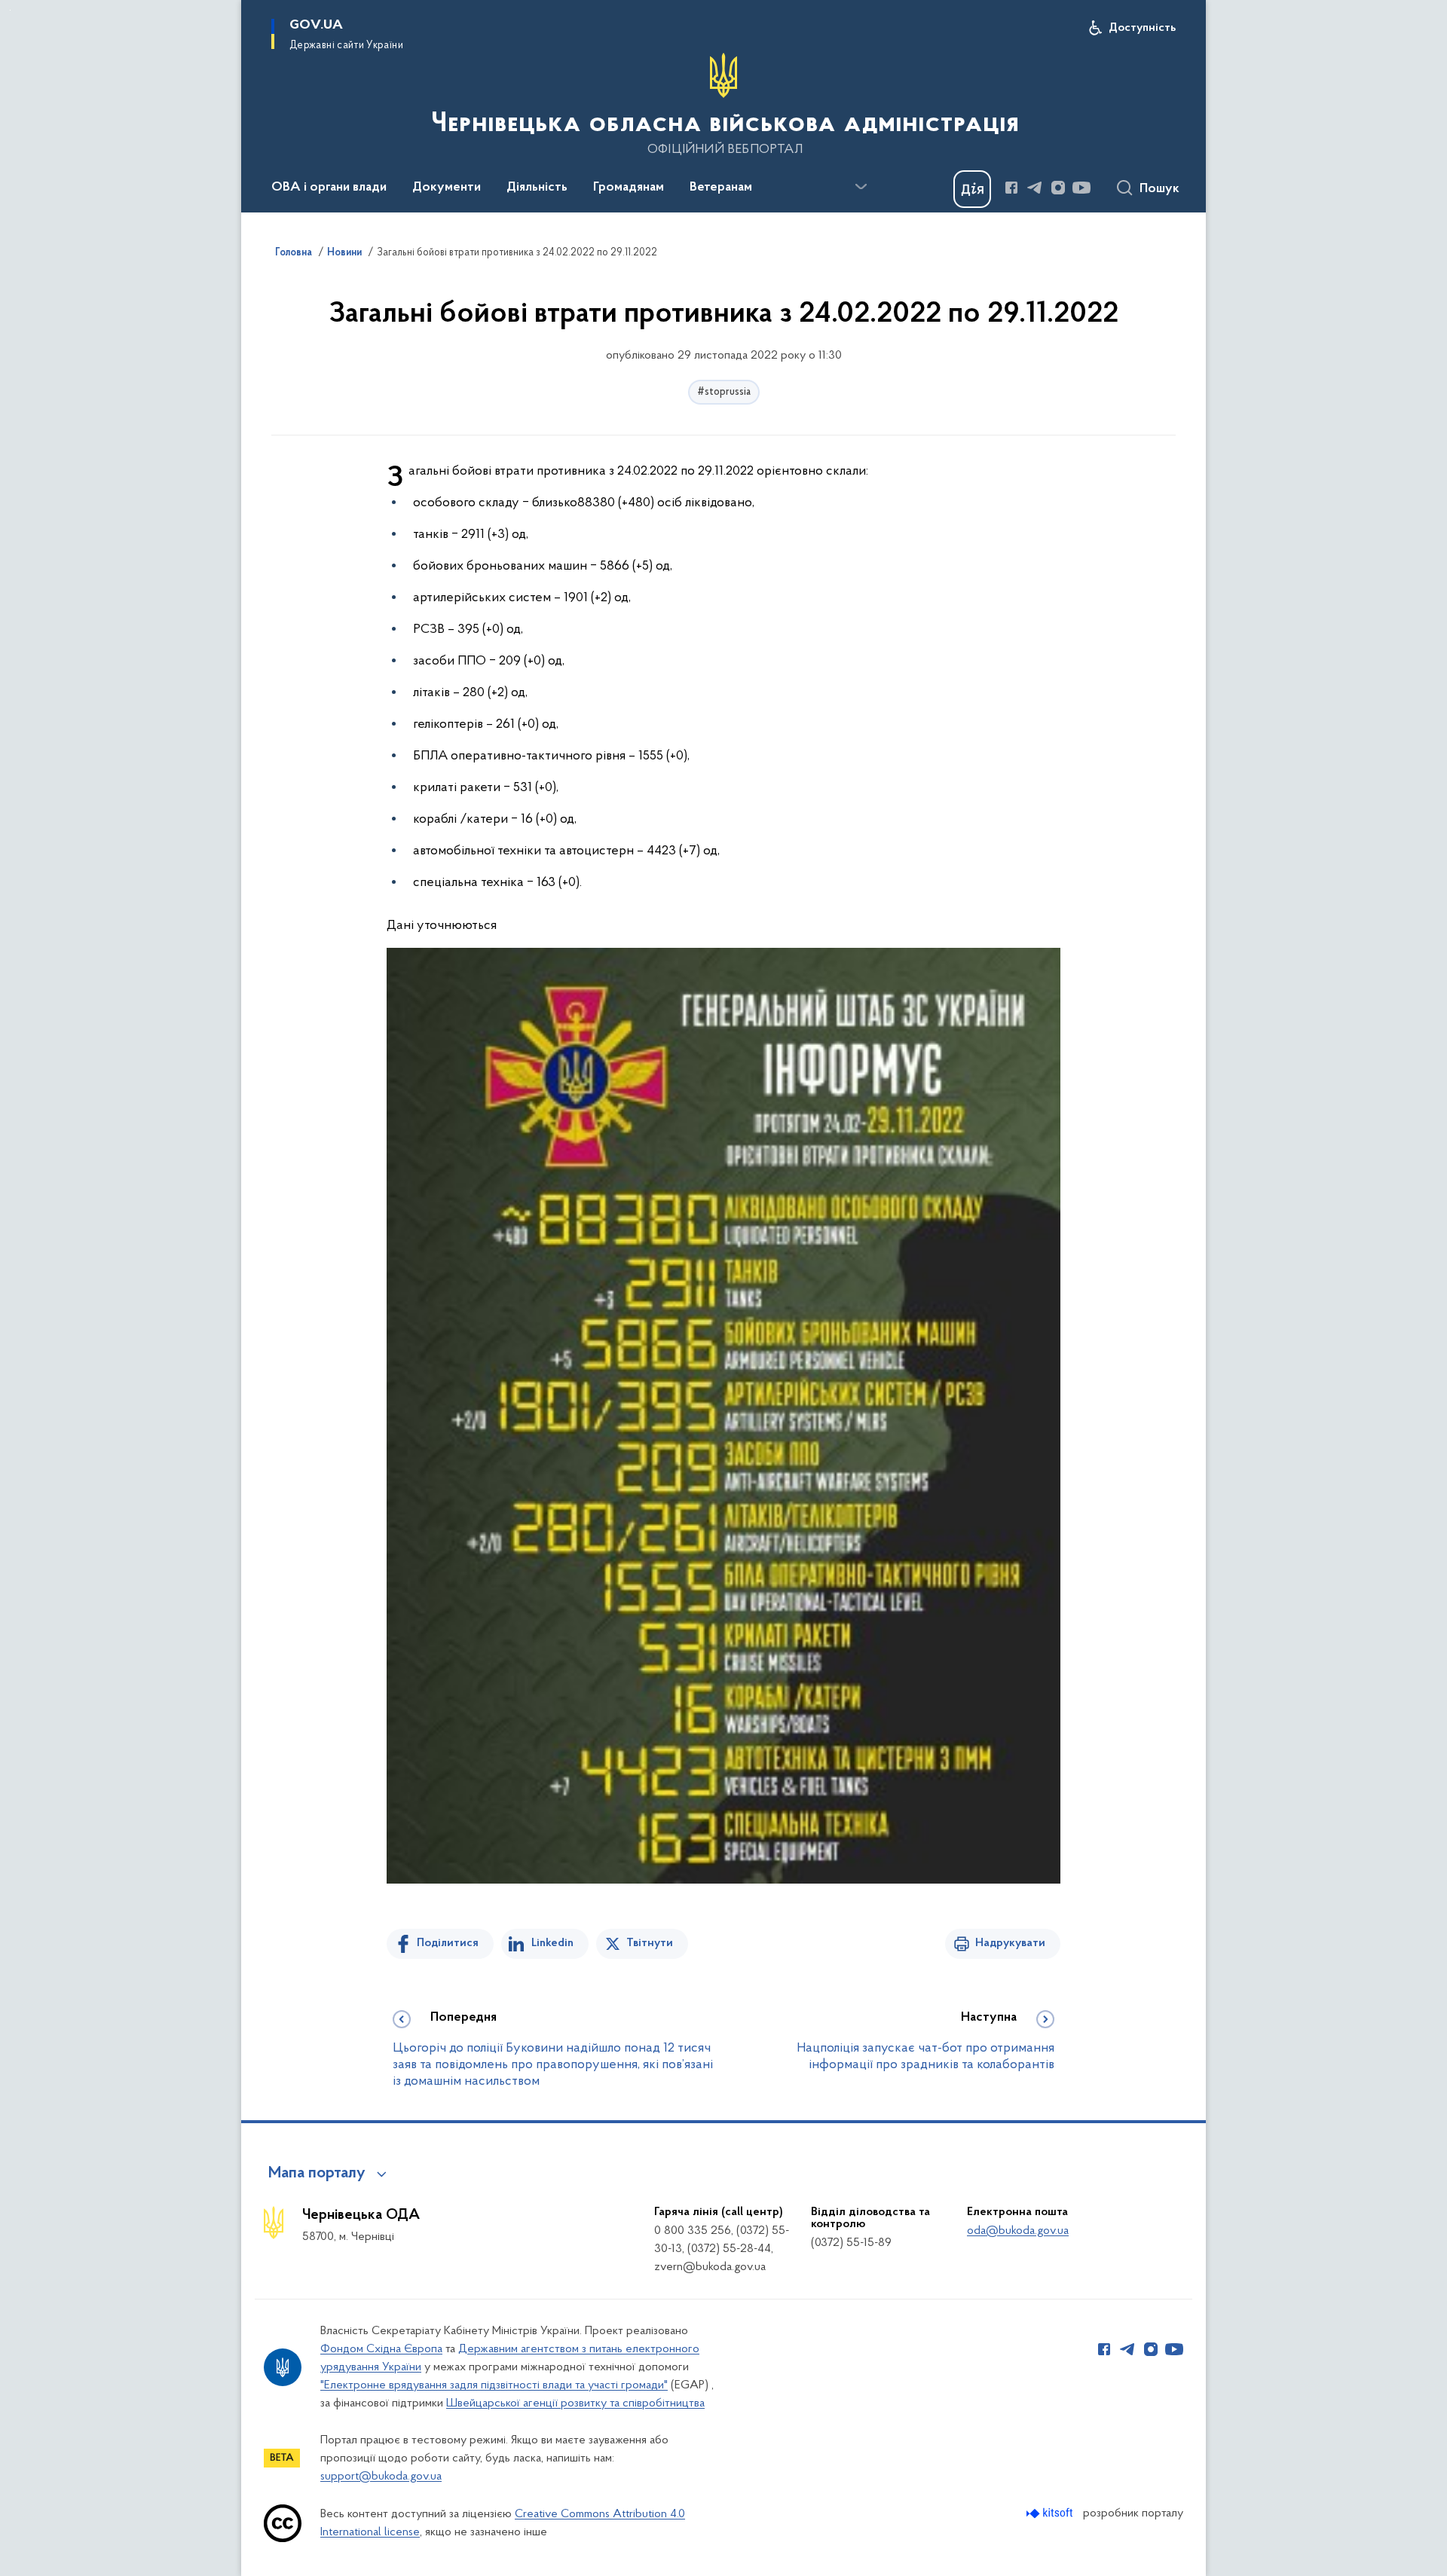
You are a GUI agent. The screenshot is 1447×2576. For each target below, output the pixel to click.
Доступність (1142, 28)
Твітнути (650, 1943)
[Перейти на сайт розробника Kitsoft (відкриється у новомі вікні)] (1051, 2513)
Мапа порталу (317, 2174)
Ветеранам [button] (721, 188)
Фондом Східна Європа (381, 2349)
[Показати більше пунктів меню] (861, 187)
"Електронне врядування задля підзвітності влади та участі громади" (494, 2385)
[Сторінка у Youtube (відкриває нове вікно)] (1081, 188)
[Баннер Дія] (972, 189)
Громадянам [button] (629, 188)
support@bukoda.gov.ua (381, 2477)
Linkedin (552, 1943)
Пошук (1159, 189)
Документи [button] (447, 188)
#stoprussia (724, 392)
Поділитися (448, 1943)
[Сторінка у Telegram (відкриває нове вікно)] (1035, 188)
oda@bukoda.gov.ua (1018, 2231)
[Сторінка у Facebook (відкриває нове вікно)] (1011, 188)
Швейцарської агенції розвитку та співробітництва (575, 2403)
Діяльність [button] (537, 188)
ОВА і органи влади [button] (329, 188)
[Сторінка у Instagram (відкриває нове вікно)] (1058, 188)
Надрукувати (1010, 1943)
